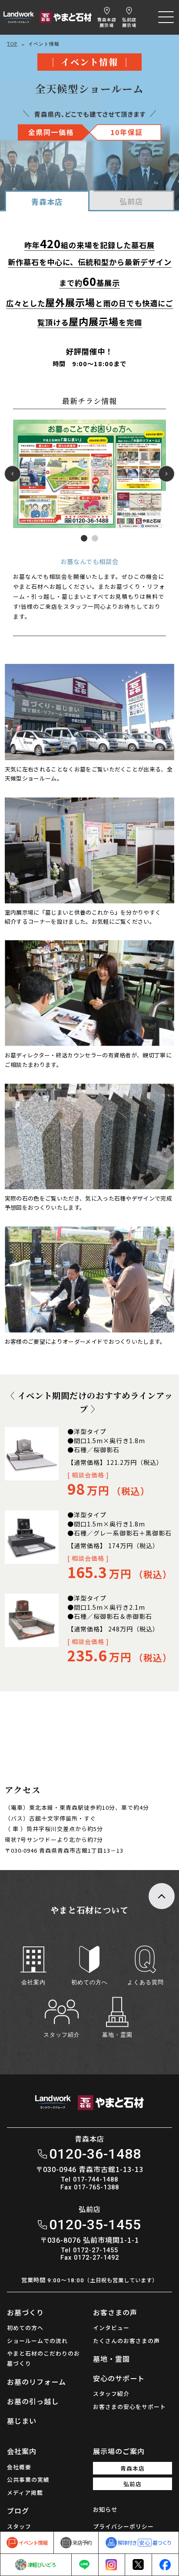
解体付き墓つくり (145, 2542)
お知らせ (105, 2509)
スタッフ (19, 2526)
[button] (84, 538)
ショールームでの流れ (37, 2341)
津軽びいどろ (42, 2565)
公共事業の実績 (28, 2479)
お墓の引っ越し (33, 2401)
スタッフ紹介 (111, 2394)
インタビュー (111, 2328)
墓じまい (22, 2421)
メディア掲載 (25, 2492)
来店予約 (82, 2542)
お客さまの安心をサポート (129, 2407)
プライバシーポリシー (123, 2526)
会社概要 (19, 2467)
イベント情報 (33, 2542)
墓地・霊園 (111, 2359)
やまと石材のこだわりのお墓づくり (43, 2358)
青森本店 (107, 22)
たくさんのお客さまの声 (126, 2341)
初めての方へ (25, 2328)
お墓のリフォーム (36, 2382)
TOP (12, 44)
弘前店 (129, 22)
